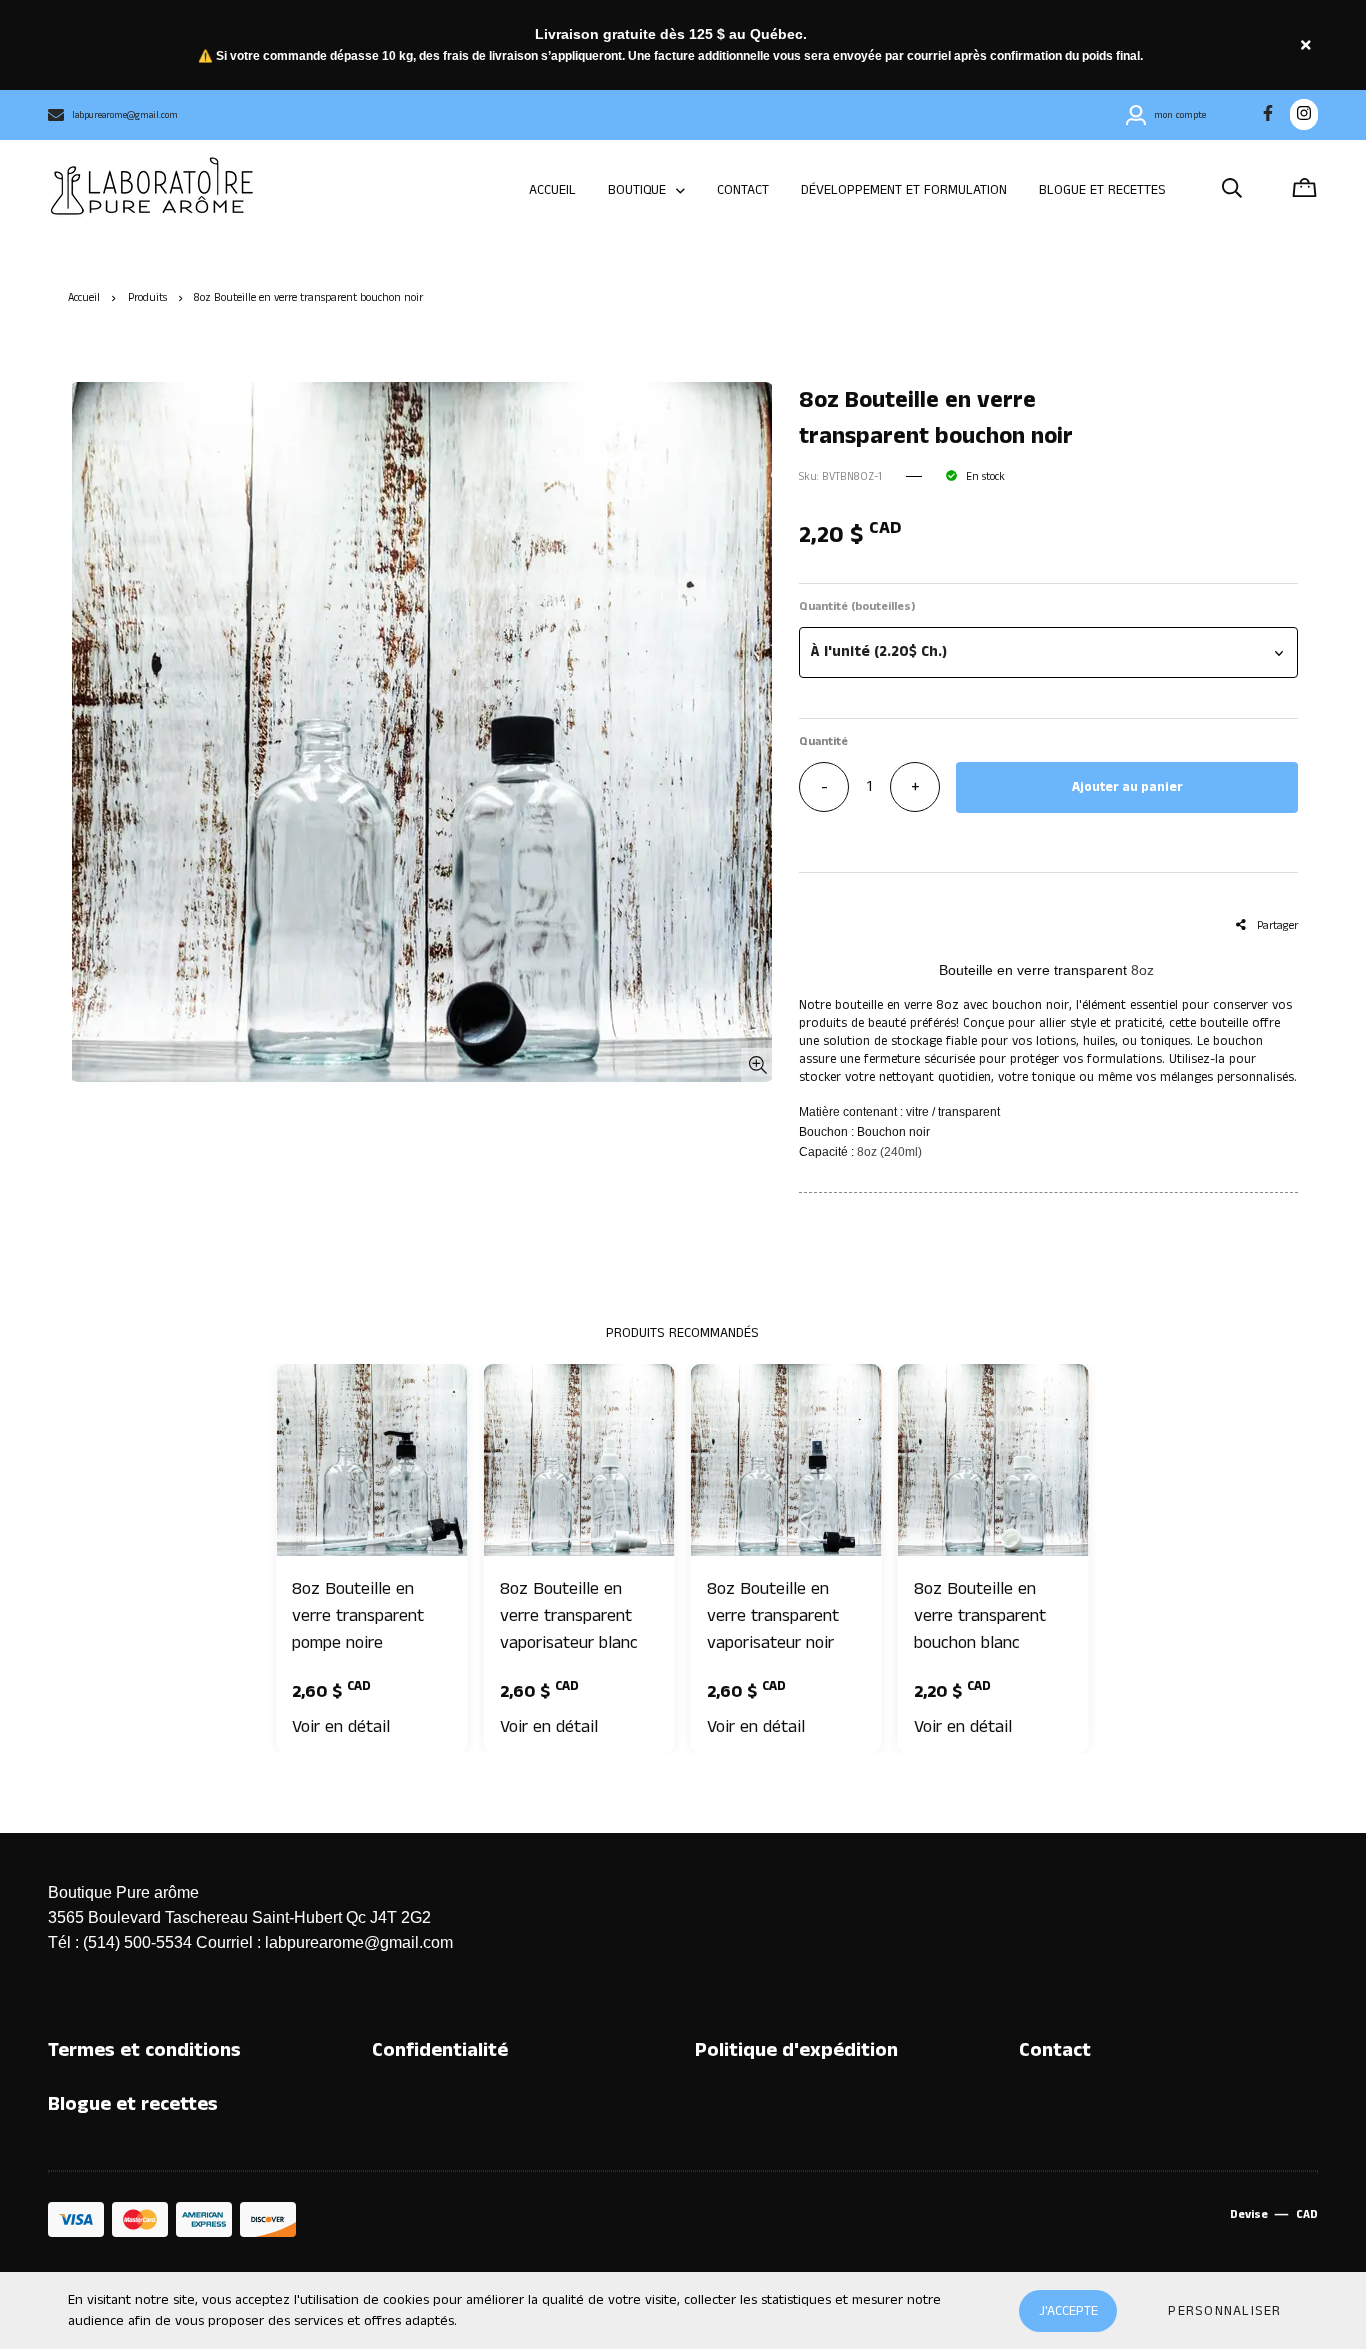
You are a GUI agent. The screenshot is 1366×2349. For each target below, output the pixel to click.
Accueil (84, 298)
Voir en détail (341, 1727)
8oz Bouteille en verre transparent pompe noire (358, 1616)
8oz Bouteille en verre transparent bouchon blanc (980, 1616)
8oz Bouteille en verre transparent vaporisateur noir (773, 1616)
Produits (147, 298)
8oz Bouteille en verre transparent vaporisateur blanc (569, 1616)
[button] (1048, 652)
